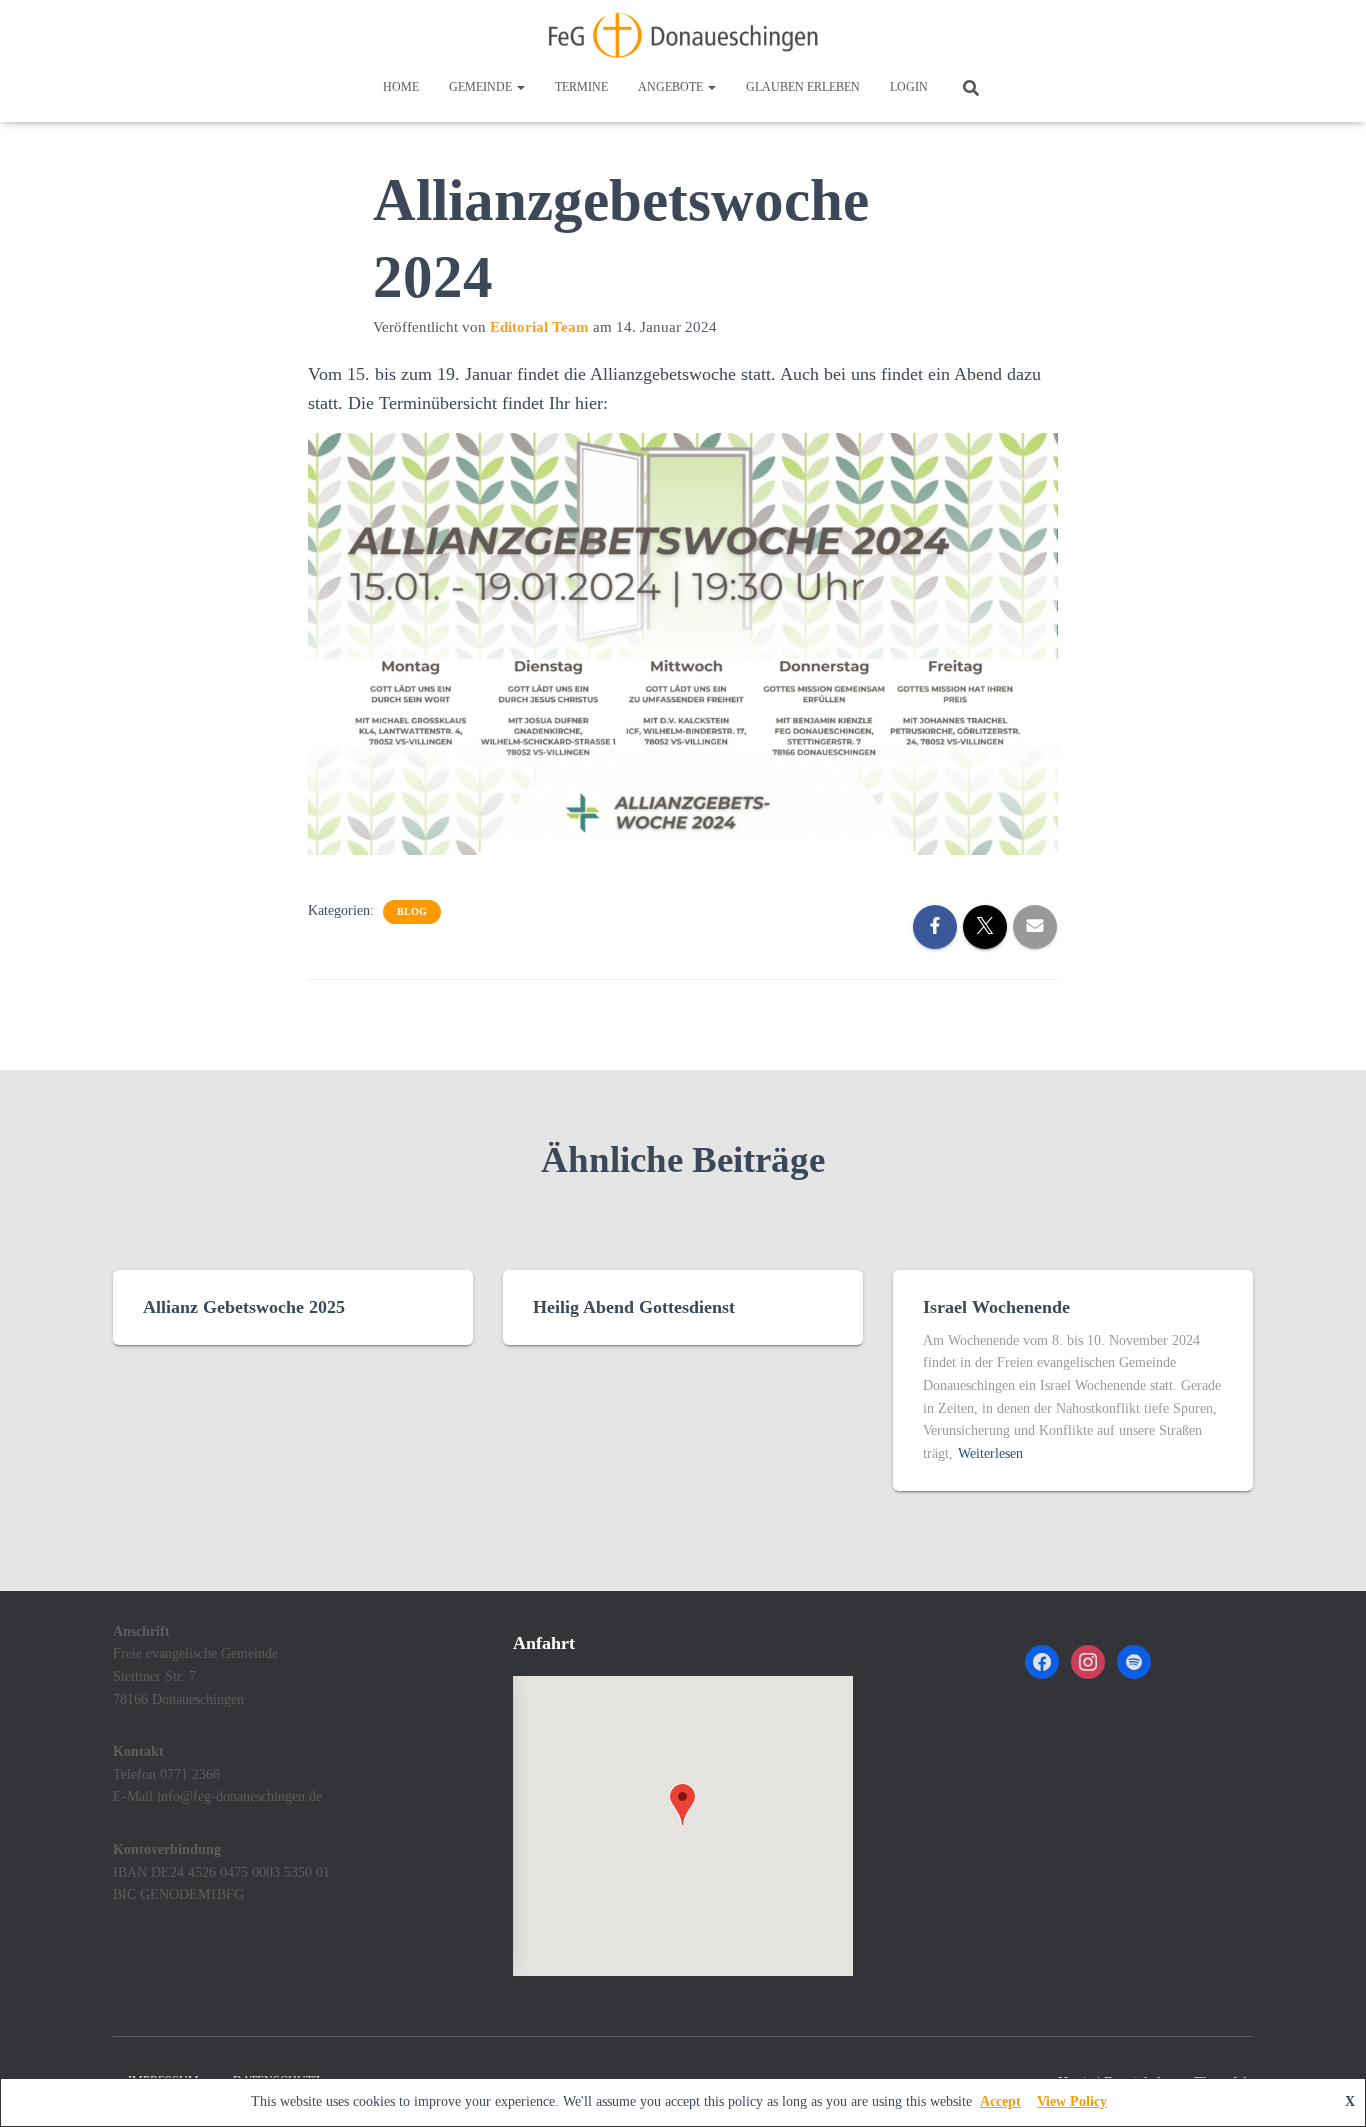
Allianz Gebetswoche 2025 (244, 1307)
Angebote (672, 87)
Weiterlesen (990, 1453)
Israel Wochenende (996, 1307)
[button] (520, 87)
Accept (1000, 2101)
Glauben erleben (803, 87)
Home (401, 87)
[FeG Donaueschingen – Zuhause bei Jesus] (683, 35)
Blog (412, 911)
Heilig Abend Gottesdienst (634, 1307)
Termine (581, 87)
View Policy (1072, 2101)
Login (909, 87)
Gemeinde (482, 87)
